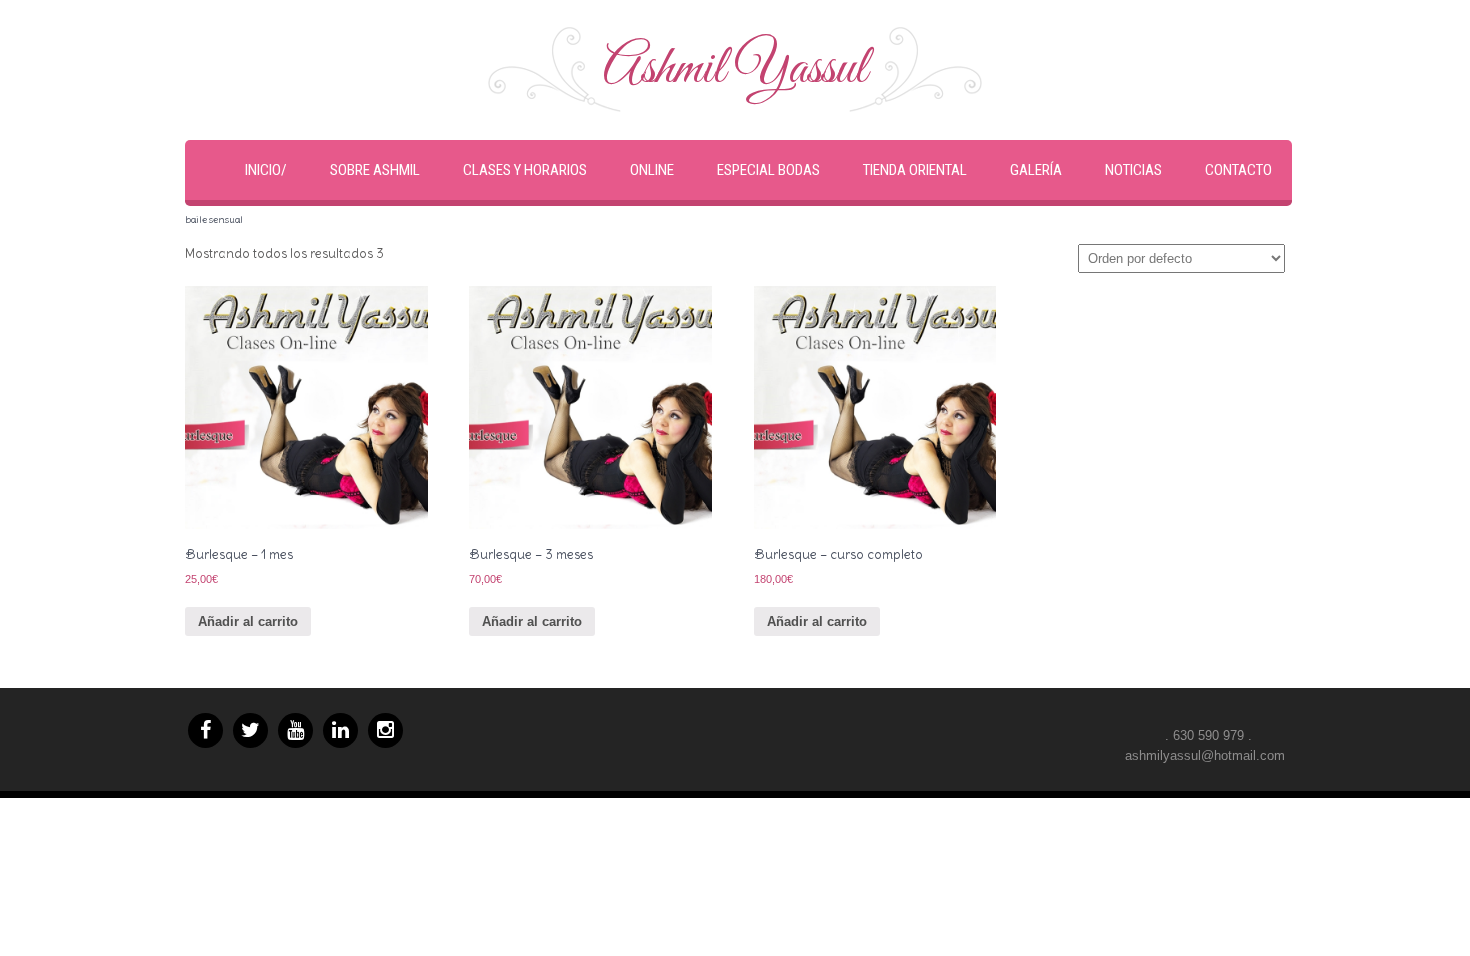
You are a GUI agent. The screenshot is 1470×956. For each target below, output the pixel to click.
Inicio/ (266, 170)
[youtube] (295, 730)
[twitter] (250, 730)
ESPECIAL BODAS (768, 170)
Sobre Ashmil (375, 170)
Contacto (1238, 170)
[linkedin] (340, 730)
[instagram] (385, 730)
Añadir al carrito (248, 621)
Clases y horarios (525, 170)
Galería (1036, 170)
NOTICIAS (1133, 170)
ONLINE (652, 170)
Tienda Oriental (915, 170)
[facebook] (205, 730)
